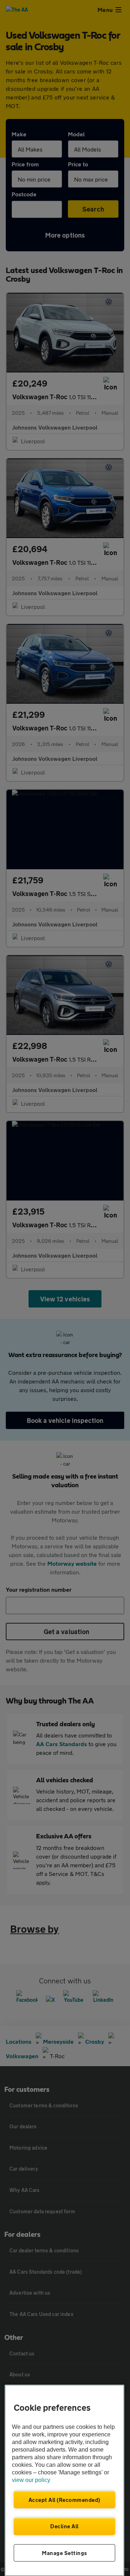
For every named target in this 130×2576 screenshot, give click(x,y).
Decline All (64, 2526)
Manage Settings (64, 2553)
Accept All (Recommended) (64, 2500)
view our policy (31, 2480)
